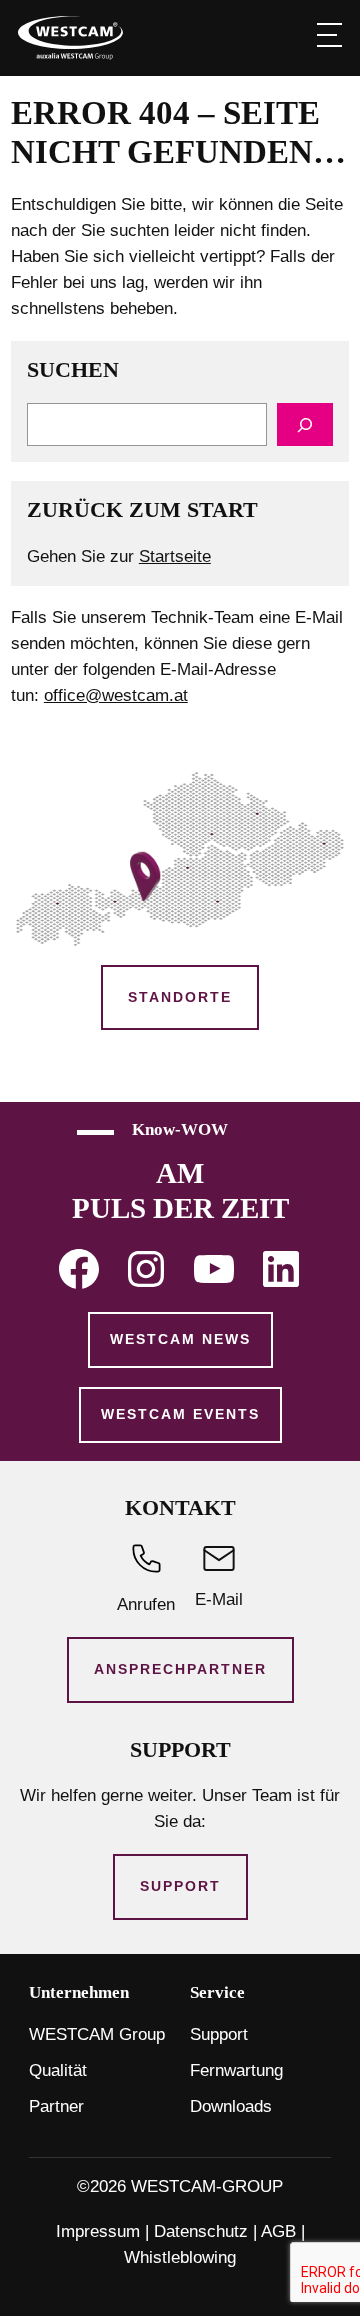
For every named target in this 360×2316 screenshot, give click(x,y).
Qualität (58, 2070)
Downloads (231, 2106)
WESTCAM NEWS (180, 1339)
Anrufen (146, 1604)
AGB (278, 2231)
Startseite (175, 556)
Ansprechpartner (180, 1669)
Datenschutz (201, 2231)
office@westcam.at (116, 695)
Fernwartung (236, 2070)
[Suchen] (305, 424)
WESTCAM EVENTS (180, 1414)
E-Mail (219, 1599)
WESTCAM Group (97, 2034)
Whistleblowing (180, 2257)
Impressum (98, 2231)
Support (180, 1886)
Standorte (180, 997)
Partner (56, 2106)
